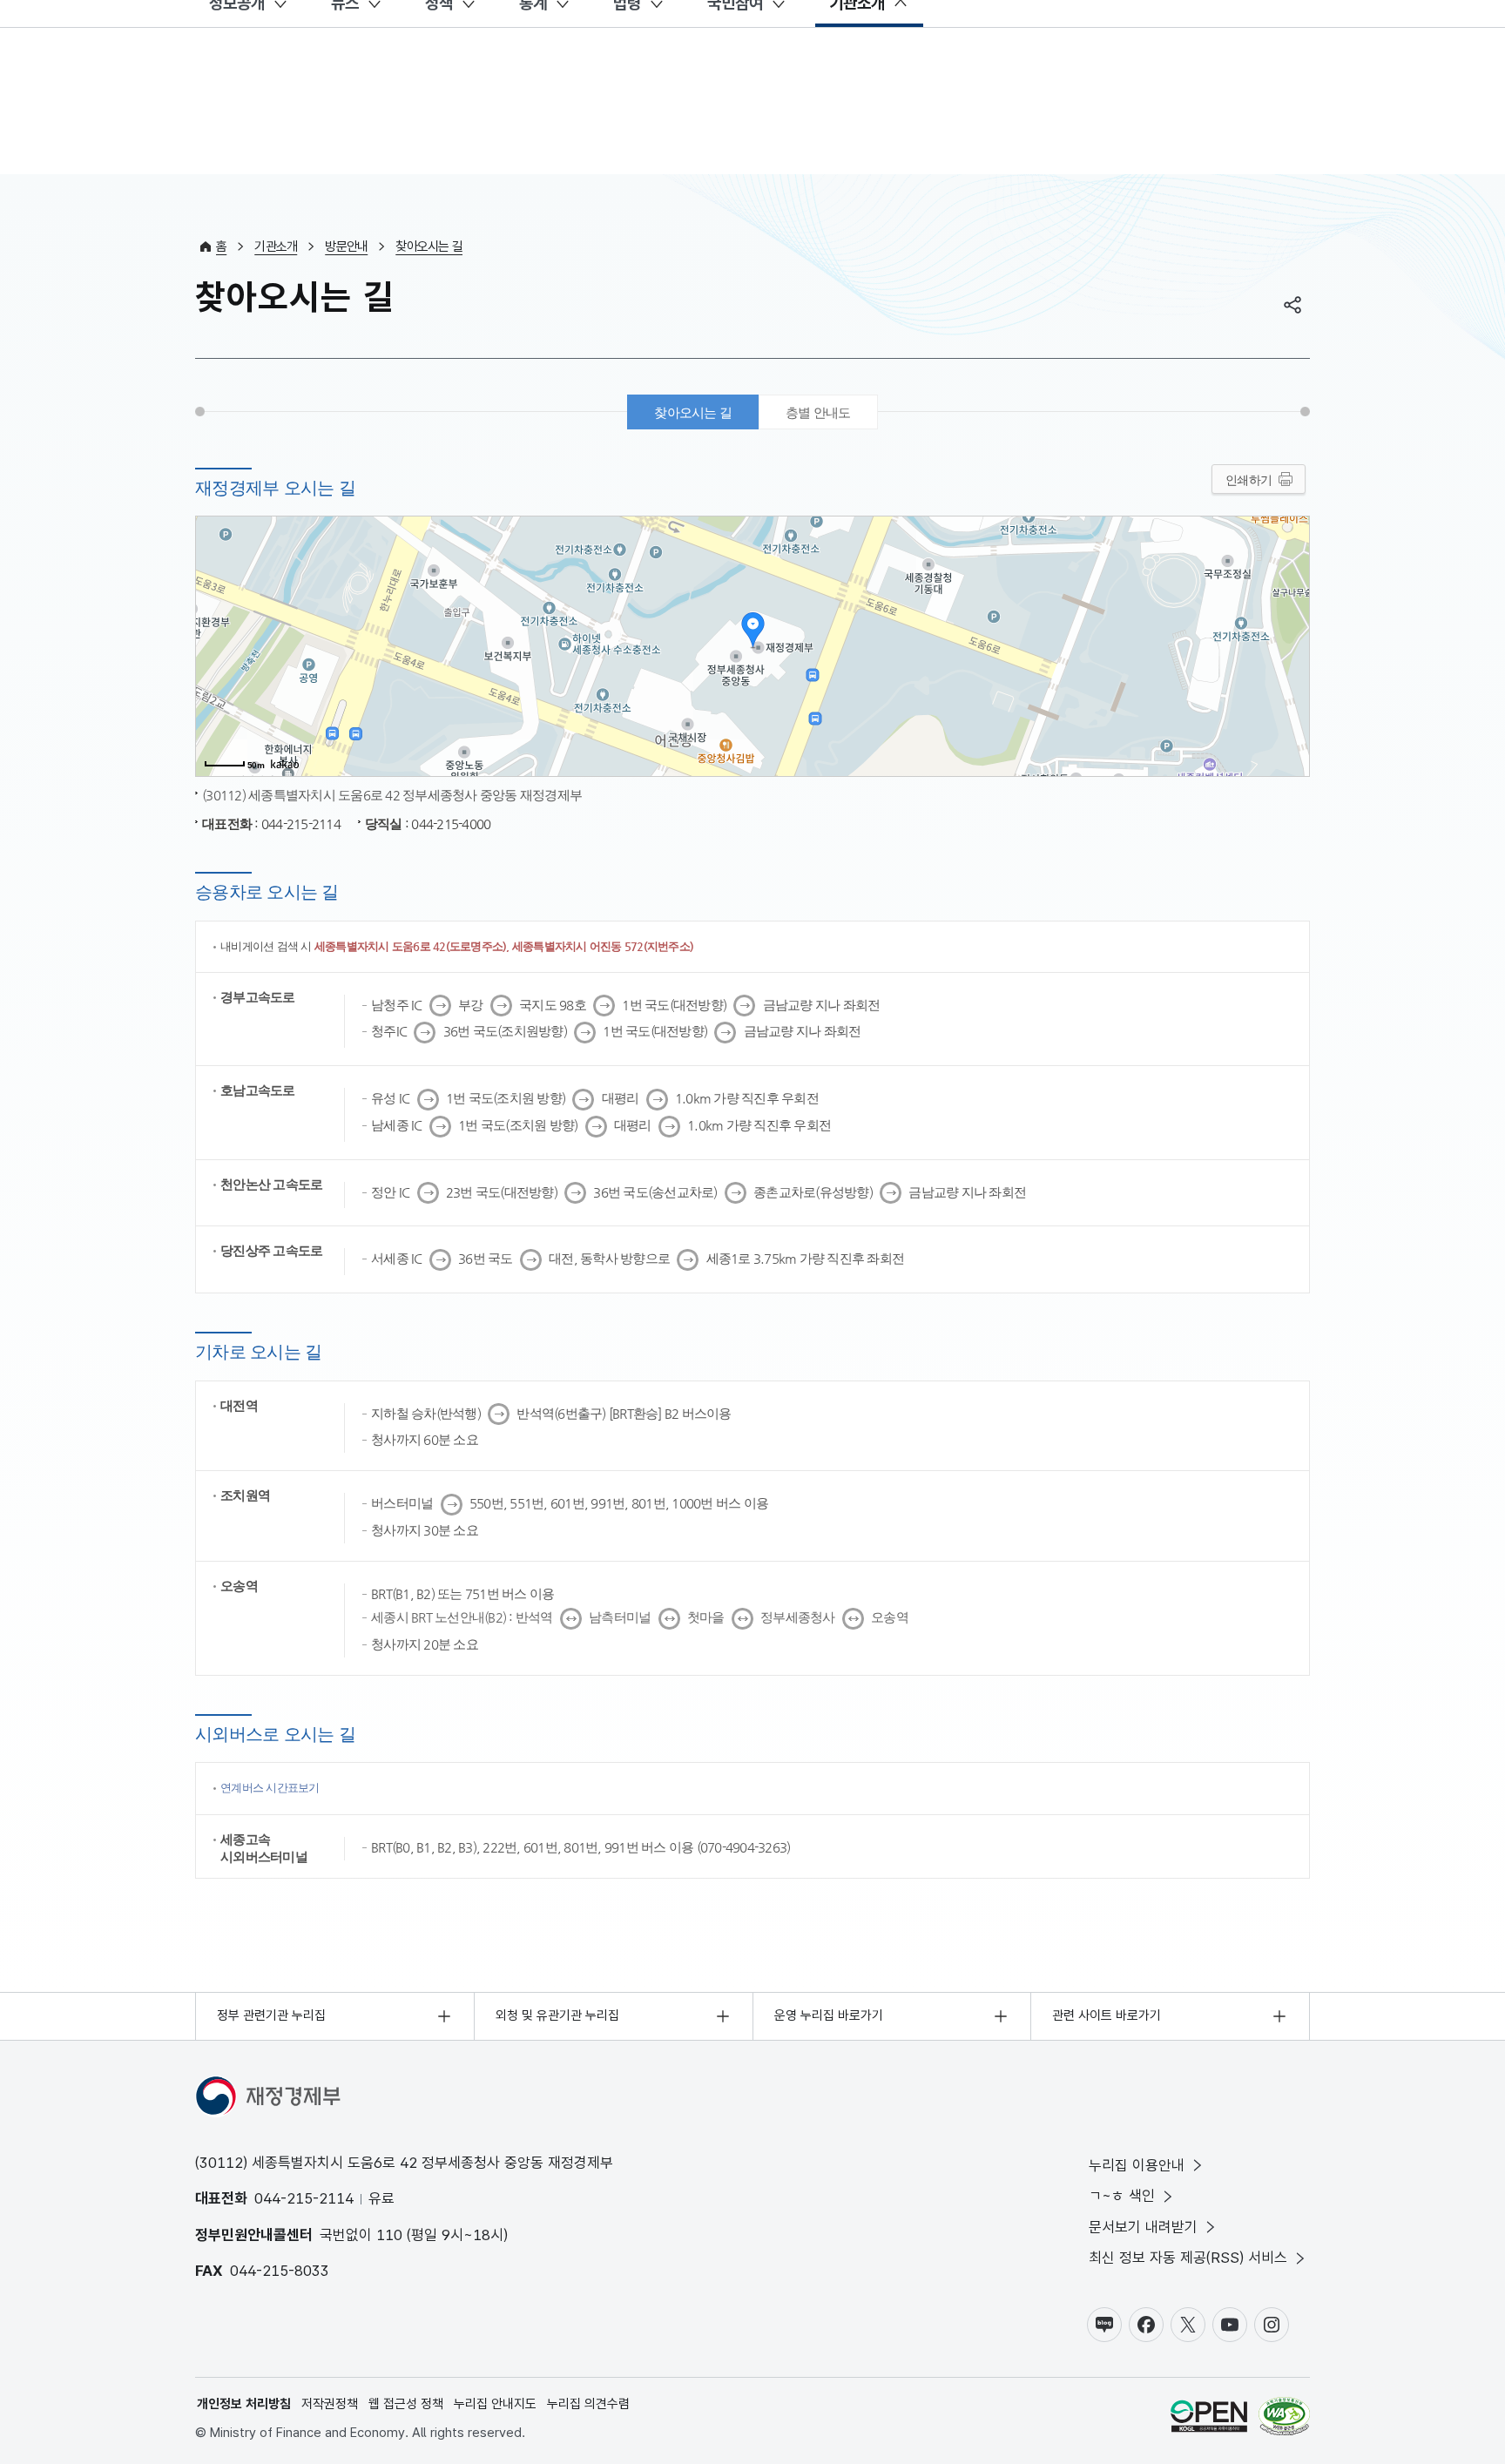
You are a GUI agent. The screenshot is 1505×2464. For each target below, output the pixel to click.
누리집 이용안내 (1137, 2165)
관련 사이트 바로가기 (1107, 2015)
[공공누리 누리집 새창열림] (1209, 2419)
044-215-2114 (304, 2198)
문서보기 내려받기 (1143, 2227)
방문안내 (346, 246)
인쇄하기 (1249, 480)
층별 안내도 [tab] (818, 412)
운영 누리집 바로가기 (829, 2015)
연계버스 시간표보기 (270, 1788)
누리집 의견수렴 (588, 2404)
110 (389, 2235)
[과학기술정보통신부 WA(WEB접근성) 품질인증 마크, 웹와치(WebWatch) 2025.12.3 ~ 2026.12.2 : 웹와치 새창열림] (1284, 2419)
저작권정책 (330, 2404)
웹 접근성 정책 (406, 2404)
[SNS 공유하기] (1292, 305)
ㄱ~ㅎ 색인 (1122, 2196)
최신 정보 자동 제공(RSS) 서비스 (1188, 2258)
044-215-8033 (280, 2271)
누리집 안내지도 (495, 2404)
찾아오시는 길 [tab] (693, 412)
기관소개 (276, 246)
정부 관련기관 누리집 (271, 2015)
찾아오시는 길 (429, 246)
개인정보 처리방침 (244, 2404)
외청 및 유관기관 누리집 (557, 2015)
